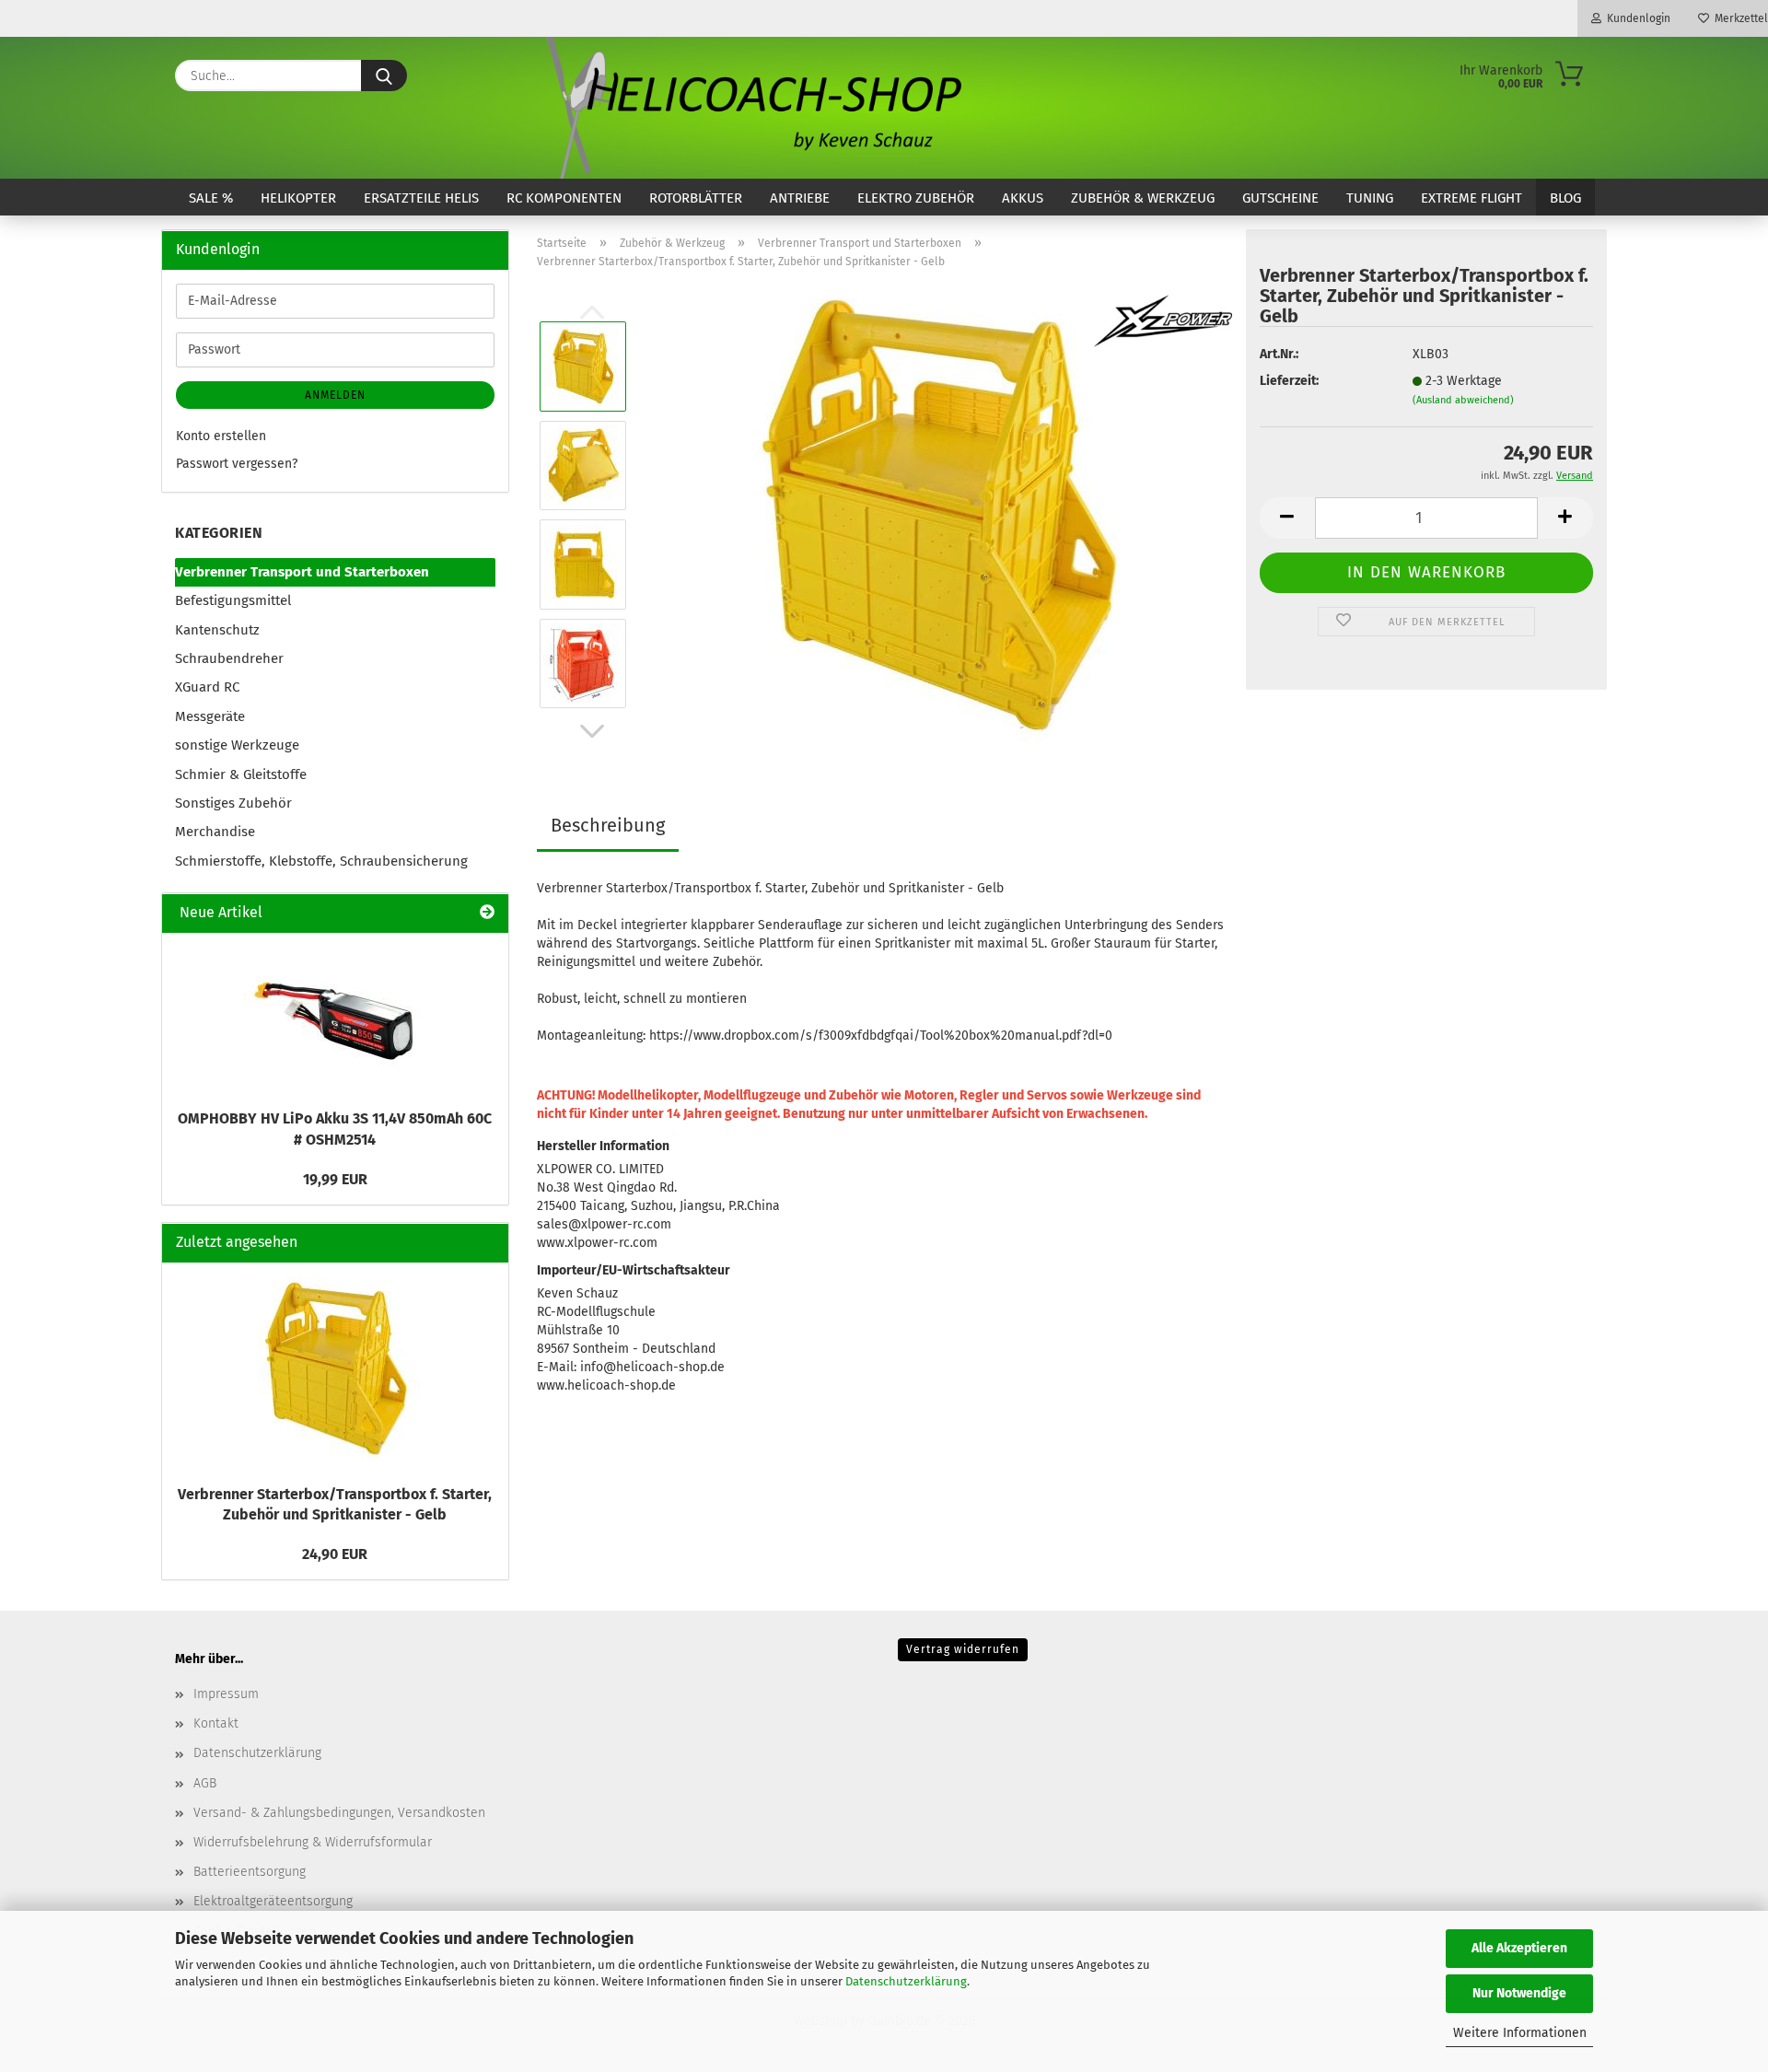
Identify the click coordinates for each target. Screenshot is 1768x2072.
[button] (592, 731)
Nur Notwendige (1519, 1993)
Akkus (1023, 198)
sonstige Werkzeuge (237, 745)
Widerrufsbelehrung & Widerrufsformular (313, 1842)
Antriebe (800, 198)
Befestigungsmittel (233, 600)
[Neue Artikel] (487, 913)
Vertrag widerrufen (963, 1649)
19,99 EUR (335, 1179)
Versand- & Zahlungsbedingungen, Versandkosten (339, 1813)
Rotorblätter (696, 198)
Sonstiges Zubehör (233, 803)
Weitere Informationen (1520, 2033)
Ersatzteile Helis (421, 198)
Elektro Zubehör (916, 198)
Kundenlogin (1636, 18)
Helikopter (298, 198)
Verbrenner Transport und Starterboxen (302, 572)
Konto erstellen (221, 436)
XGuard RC (207, 687)
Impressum (226, 1694)
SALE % (211, 198)
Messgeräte (210, 716)
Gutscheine (1280, 198)
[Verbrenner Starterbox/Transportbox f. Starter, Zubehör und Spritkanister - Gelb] (937, 514)
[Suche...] (384, 76)
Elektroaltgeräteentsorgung (273, 1901)
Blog (1565, 198)
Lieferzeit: (1289, 381)
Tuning (1370, 198)
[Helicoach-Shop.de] (750, 108)
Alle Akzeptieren (1519, 1948)
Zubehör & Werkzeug (1143, 198)
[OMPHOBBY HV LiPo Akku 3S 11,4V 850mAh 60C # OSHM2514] (335, 1016)
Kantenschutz (217, 630)
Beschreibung (608, 825)
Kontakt (216, 1723)
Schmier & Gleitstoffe (241, 774)
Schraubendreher (229, 658)
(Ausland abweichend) (1463, 400)
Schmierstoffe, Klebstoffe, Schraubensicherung (321, 861)
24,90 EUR (335, 1554)
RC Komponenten (564, 198)
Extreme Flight (1471, 198)
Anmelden (335, 395)
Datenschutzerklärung (906, 1981)
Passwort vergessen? (237, 464)
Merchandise (215, 832)
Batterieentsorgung (250, 1872)
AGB (205, 1783)
